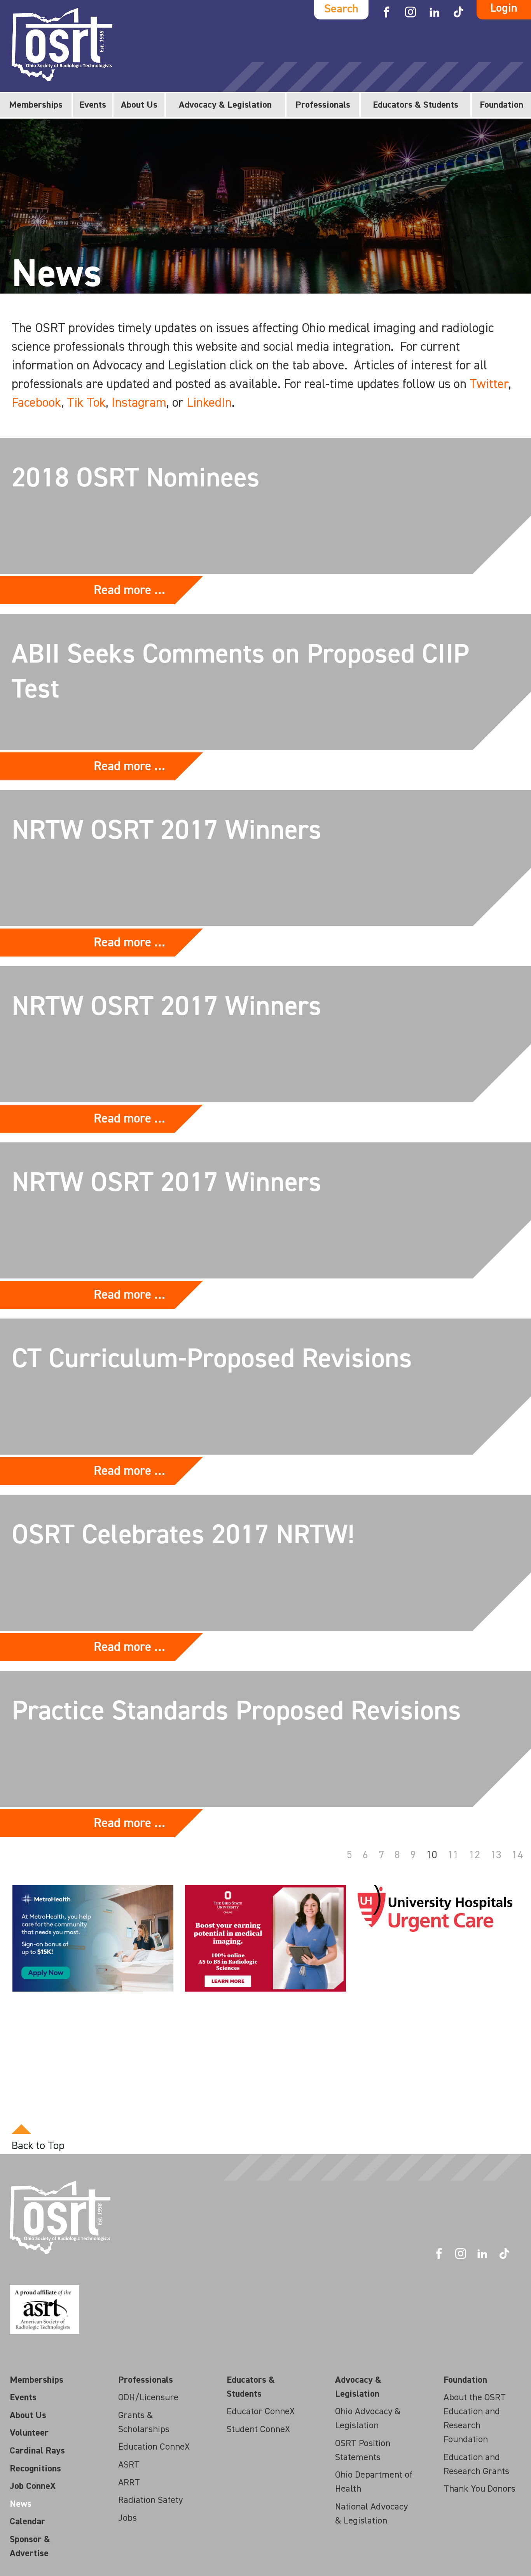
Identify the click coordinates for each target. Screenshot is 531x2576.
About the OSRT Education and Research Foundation (475, 2419)
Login (504, 9)
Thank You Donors (479, 2489)
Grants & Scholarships (144, 2422)
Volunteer (29, 2433)
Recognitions (35, 2469)
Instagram (139, 403)
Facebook (36, 403)
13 (496, 1855)
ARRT (129, 2483)
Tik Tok (86, 403)
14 (517, 1855)
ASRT (129, 2465)
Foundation (501, 105)
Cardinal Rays (37, 2451)
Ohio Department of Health (374, 2482)
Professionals (323, 105)
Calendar (27, 2522)
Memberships (36, 105)
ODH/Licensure (148, 2398)
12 (475, 1855)
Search (341, 9)
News (21, 2504)
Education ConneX (154, 2447)
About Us (139, 105)
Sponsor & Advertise (30, 2546)
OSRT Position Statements (363, 2450)
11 (453, 1855)
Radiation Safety (150, 2500)
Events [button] (93, 105)
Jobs (128, 2518)
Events (23, 2398)
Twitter (489, 384)
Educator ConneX (261, 2412)
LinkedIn (209, 403)
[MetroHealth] (93, 1938)
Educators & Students (416, 105)
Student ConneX (258, 2429)
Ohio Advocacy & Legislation (368, 2419)
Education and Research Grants (476, 2464)
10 (432, 1855)
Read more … (129, 590)
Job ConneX (33, 2486)
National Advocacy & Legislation (371, 2514)
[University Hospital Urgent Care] (435, 1908)
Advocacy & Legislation (225, 105)
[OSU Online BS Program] (265, 1938)
